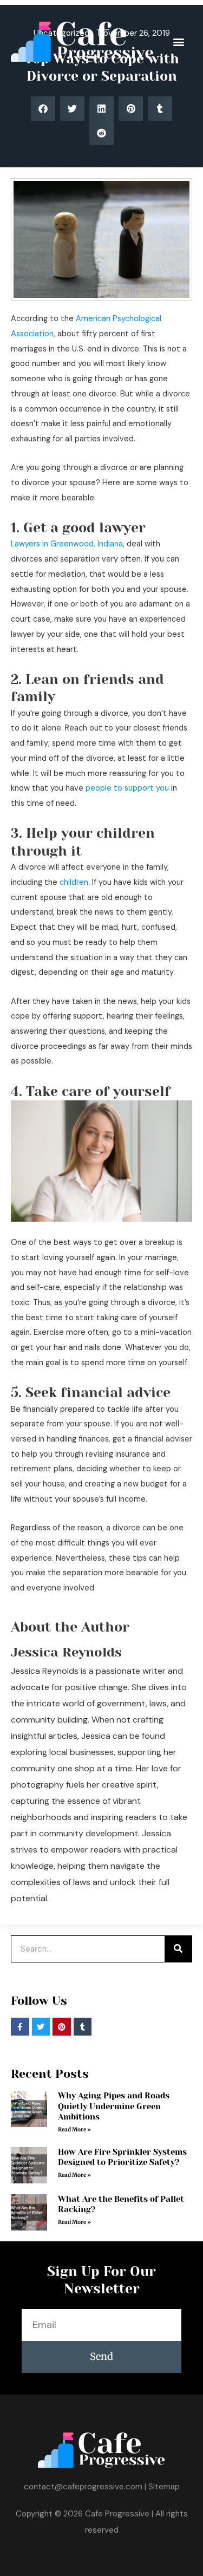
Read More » (74, 2130)
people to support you (127, 788)
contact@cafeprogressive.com (83, 2487)
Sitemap (164, 2487)
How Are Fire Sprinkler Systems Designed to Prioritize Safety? (122, 2157)
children (74, 882)
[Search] (178, 1949)
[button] (178, 41)
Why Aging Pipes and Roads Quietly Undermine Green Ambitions (114, 2106)
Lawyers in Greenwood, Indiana (67, 544)
